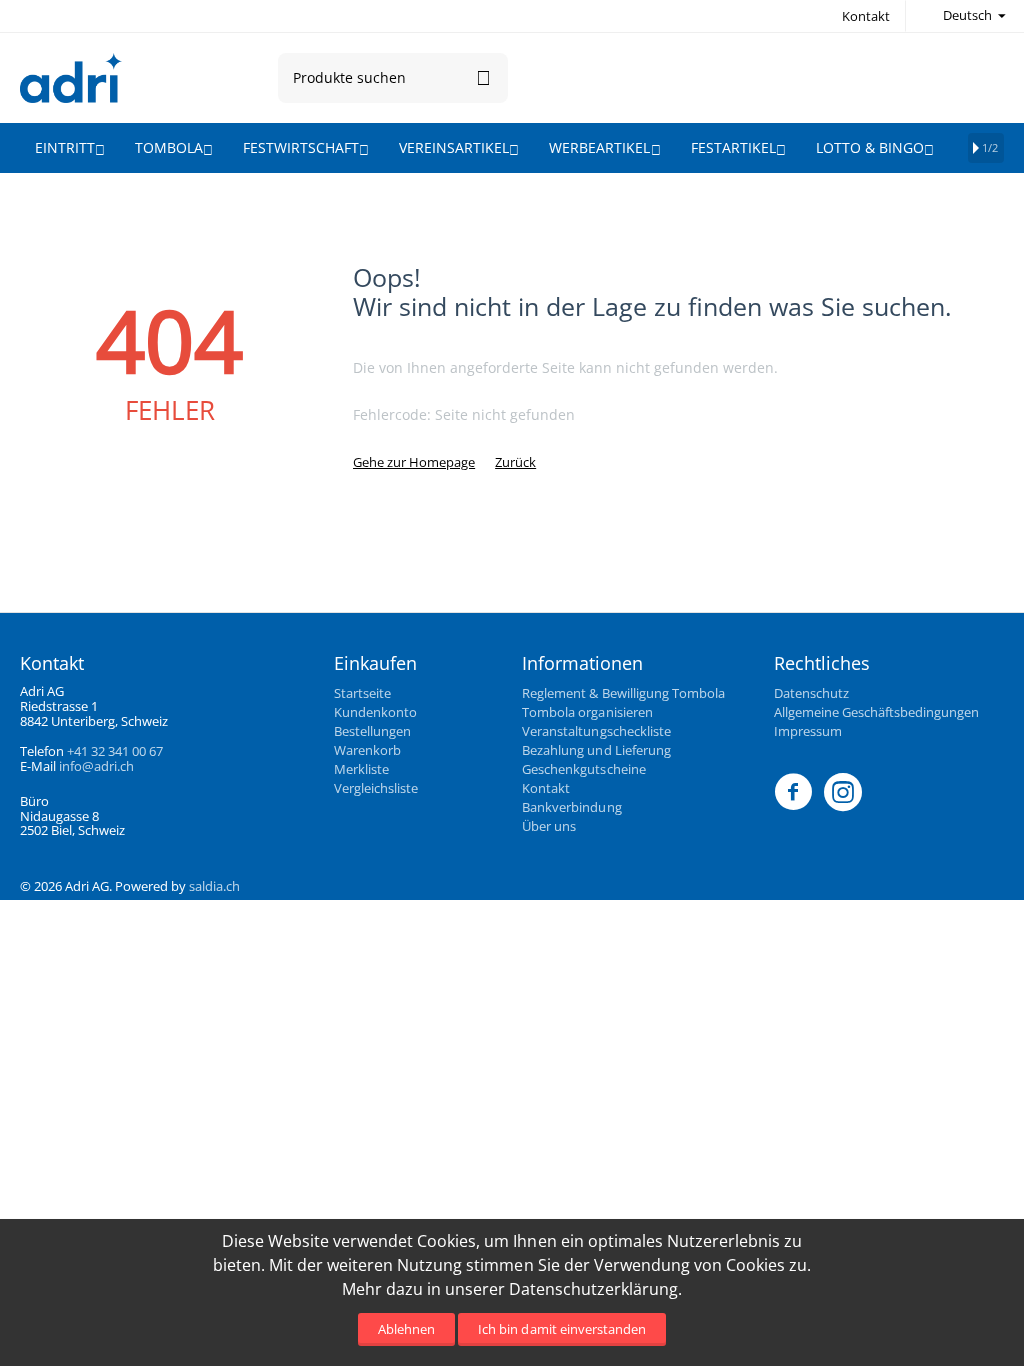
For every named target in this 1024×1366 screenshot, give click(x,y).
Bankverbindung (571, 807)
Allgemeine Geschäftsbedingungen (876, 712)
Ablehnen (406, 1329)
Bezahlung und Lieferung (596, 750)
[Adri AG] (71, 76)
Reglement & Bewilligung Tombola (623, 693)
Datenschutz (811, 693)
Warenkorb (367, 750)
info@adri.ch (96, 766)
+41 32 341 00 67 (115, 751)
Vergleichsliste (376, 788)
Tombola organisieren (587, 712)
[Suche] (483, 78)
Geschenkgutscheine (583, 769)
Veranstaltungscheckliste (596, 731)
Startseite (362, 693)
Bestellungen (372, 731)
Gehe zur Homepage (414, 462)
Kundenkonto (375, 712)
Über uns (549, 826)
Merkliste (361, 769)
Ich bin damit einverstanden (561, 1329)
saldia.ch (214, 886)
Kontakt (866, 16)
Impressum (808, 731)
